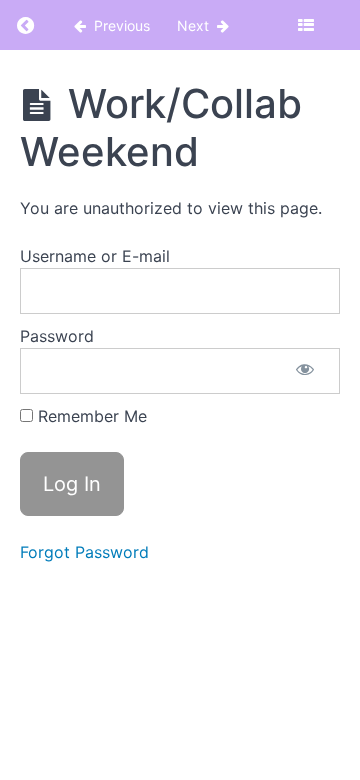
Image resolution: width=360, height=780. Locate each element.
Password (57, 336)
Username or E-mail (95, 256)
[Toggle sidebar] (306, 25)
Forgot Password (84, 552)
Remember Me (90, 416)
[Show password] (305, 371)
